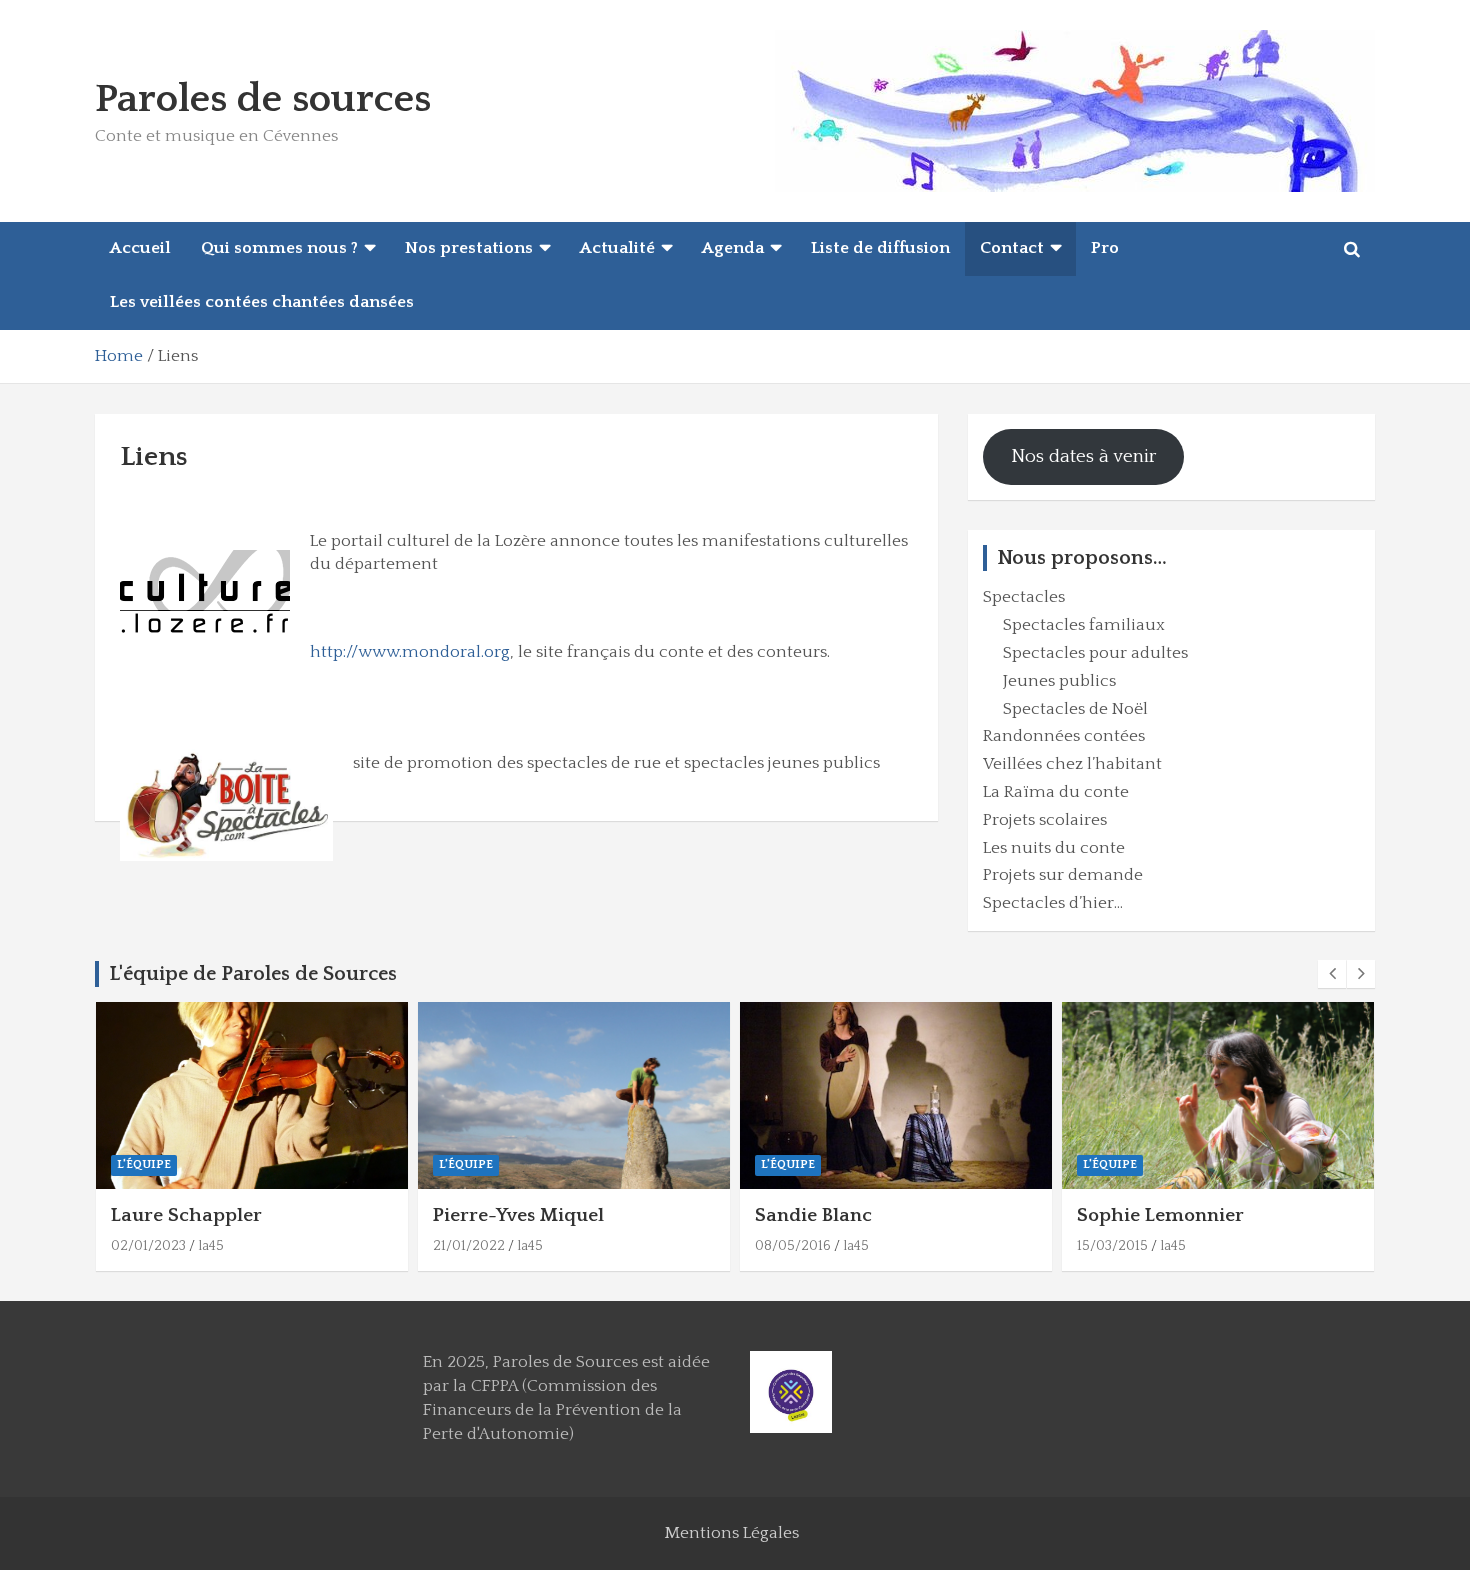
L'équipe (144, 1164)
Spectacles (1024, 597)
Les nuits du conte (1054, 848)
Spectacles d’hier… (1053, 903)
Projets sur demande (1063, 875)
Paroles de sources (263, 99)
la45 (211, 1246)
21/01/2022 (469, 1246)
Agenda (733, 248)
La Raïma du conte (1056, 792)
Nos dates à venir (1084, 456)
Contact (1012, 248)
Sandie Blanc (813, 1215)
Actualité (617, 248)
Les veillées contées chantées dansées (262, 302)
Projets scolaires (1045, 820)
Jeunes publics (1059, 681)
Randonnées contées (1064, 736)
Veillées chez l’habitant (1072, 764)
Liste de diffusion (880, 248)
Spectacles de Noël (1075, 709)
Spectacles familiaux (1084, 625)
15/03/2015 (1112, 1246)
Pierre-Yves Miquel (518, 1215)
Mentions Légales (731, 1533)
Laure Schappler (186, 1215)
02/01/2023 (148, 1246)
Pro (1105, 248)
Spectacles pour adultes (1095, 653)
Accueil (140, 248)
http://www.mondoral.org (410, 652)
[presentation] (1332, 974)
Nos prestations (469, 248)
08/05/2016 (793, 1246)
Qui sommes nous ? (279, 248)
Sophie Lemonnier (1160, 1215)
